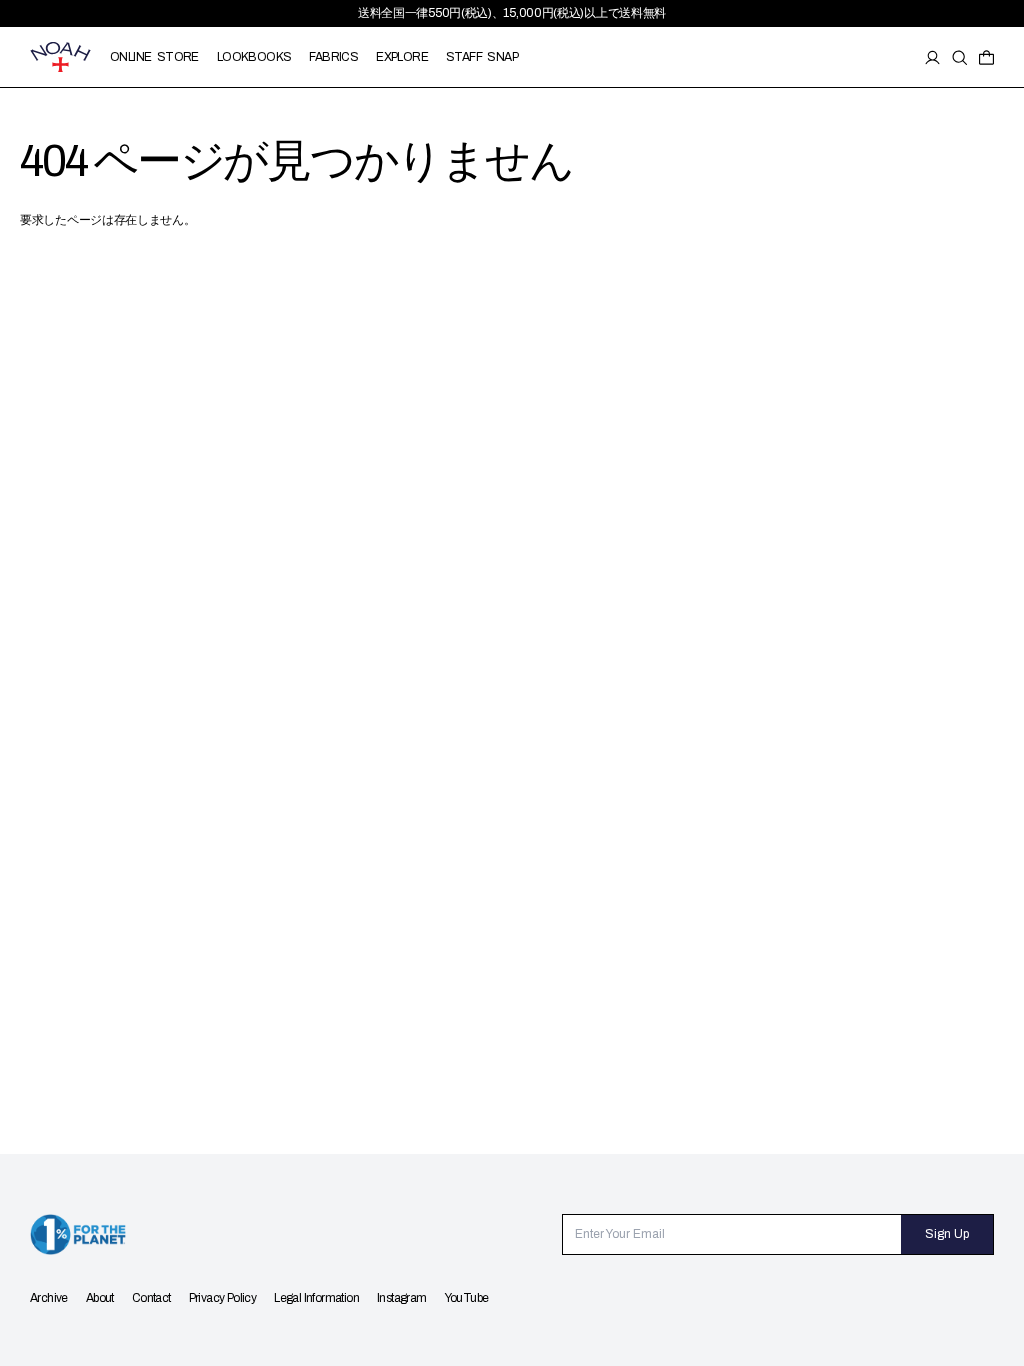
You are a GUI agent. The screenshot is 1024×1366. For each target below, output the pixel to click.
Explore (402, 57)
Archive (49, 1298)
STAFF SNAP (482, 57)
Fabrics (333, 57)
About (100, 1298)
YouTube (467, 1298)
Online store (154, 57)
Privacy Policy (223, 1298)
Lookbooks (254, 57)
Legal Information (316, 1298)
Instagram (402, 1298)
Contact (151, 1298)
